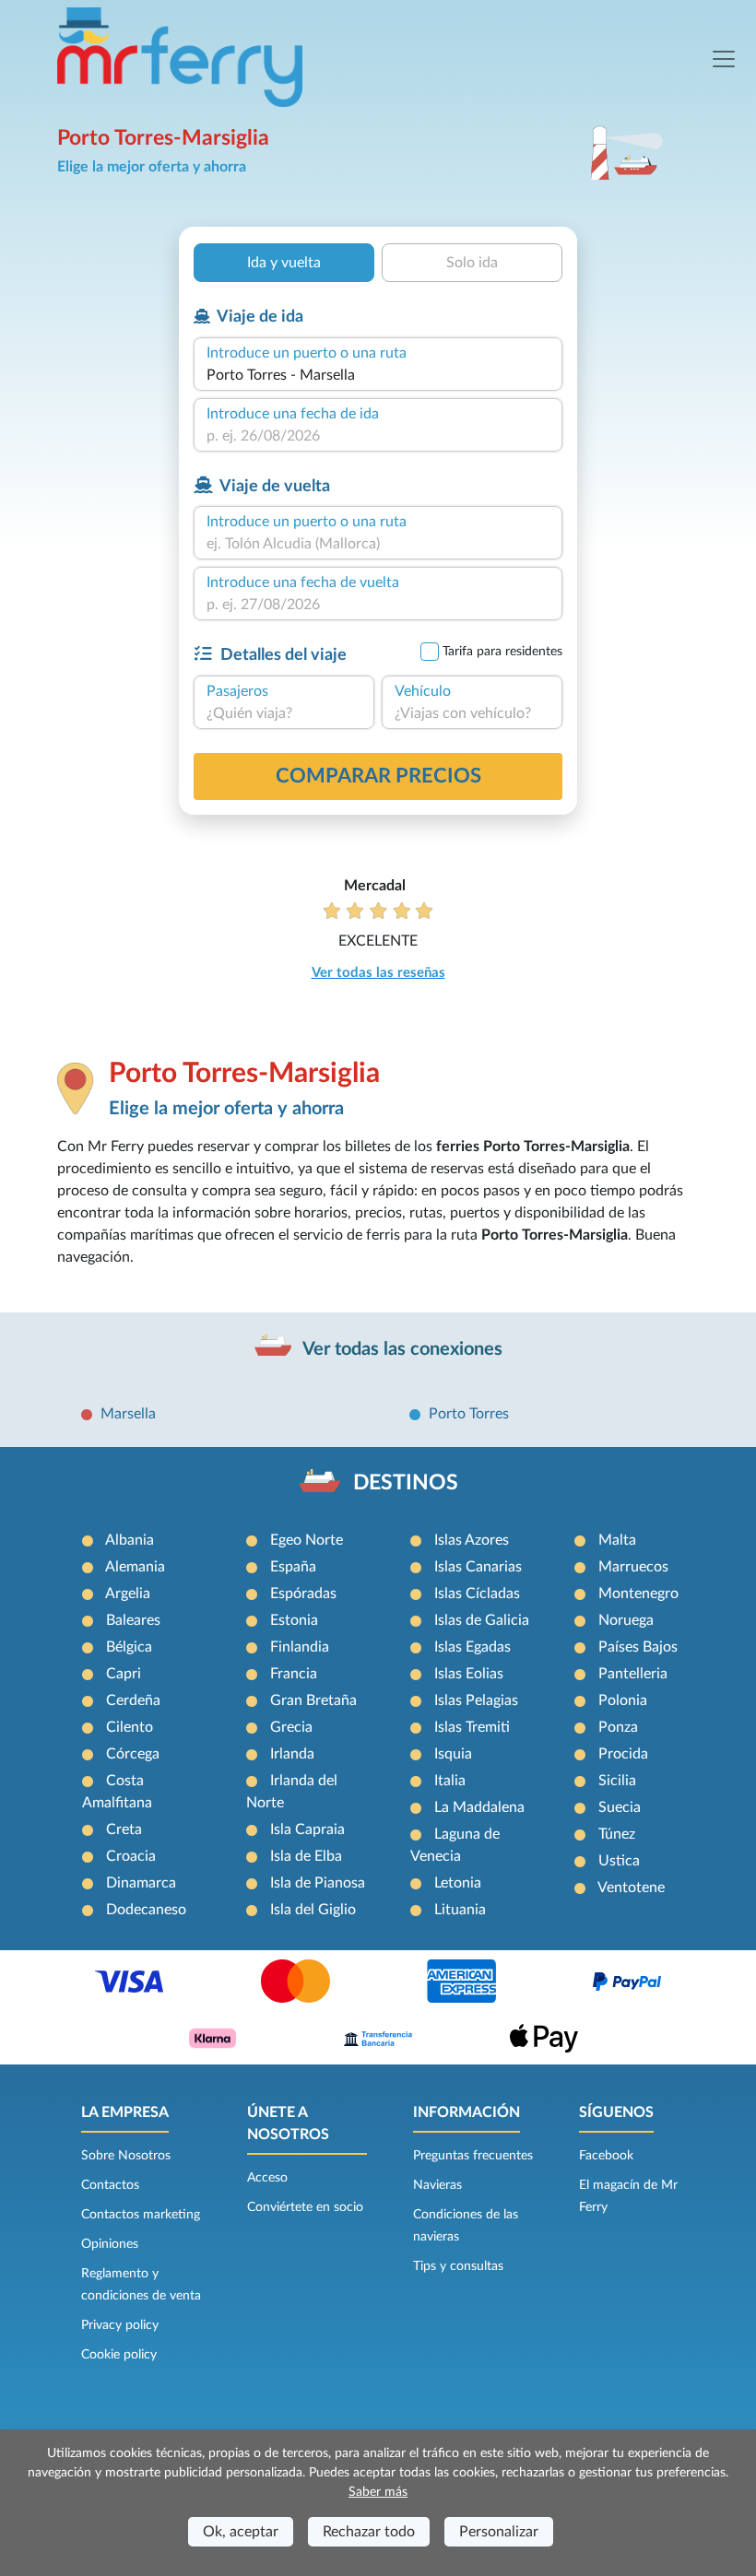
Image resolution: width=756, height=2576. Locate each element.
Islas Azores (472, 1540)
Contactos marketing (141, 2215)
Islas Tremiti (472, 1727)
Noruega (626, 1620)
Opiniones (110, 2244)
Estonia (294, 1620)
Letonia (458, 1883)
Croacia (131, 1856)
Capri (124, 1674)
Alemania (135, 1567)
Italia (450, 1781)
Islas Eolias (469, 1674)
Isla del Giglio (313, 1910)
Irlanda (292, 1754)
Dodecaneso (146, 1910)
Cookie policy (119, 2355)
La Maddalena (479, 1807)
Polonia (623, 1700)
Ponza (618, 1727)
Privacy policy (120, 2325)
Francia (294, 1674)
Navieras (437, 2185)
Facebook (606, 2156)
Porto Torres (469, 1414)
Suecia (620, 1807)
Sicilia (617, 1781)
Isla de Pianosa (318, 1883)
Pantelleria (633, 1674)
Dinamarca (141, 1883)
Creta (124, 1829)
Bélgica (129, 1647)
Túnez (617, 1834)
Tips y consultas (458, 2266)
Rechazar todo (369, 2532)
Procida (623, 1754)
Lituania (460, 1910)
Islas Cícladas (477, 1594)
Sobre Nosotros (126, 2156)
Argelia (128, 1594)
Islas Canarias (478, 1567)
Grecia (291, 1727)
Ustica (619, 1861)
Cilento (130, 1727)
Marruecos (633, 1567)
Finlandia (300, 1647)
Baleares (133, 1620)
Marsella (128, 1414)
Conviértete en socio (305, 2207)
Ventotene (631, 1888)
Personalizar (499, 2532)
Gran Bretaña (313, 1700)
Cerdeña (133, 1700)
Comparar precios (378, 776)
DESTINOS (406, 1483)
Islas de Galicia (482, 1620)
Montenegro (638, 1594)
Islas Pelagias (476, 1700)
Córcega (133, 1754)
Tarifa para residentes (502, 652)
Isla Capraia (307, 1829)
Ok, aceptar (241, 2532)
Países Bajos (638, 1647)
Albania (130, 1540)
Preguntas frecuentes (473, 2156)
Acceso (267, 2178)
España (293, 1567)
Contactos (110, 2185)
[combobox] (378, 375)
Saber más (378, 2492)
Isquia (453, 1754)
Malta (617, 1540)
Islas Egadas (472, 1647)
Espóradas (303, 1594)
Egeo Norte (307, 1540)
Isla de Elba (306, 1856)
